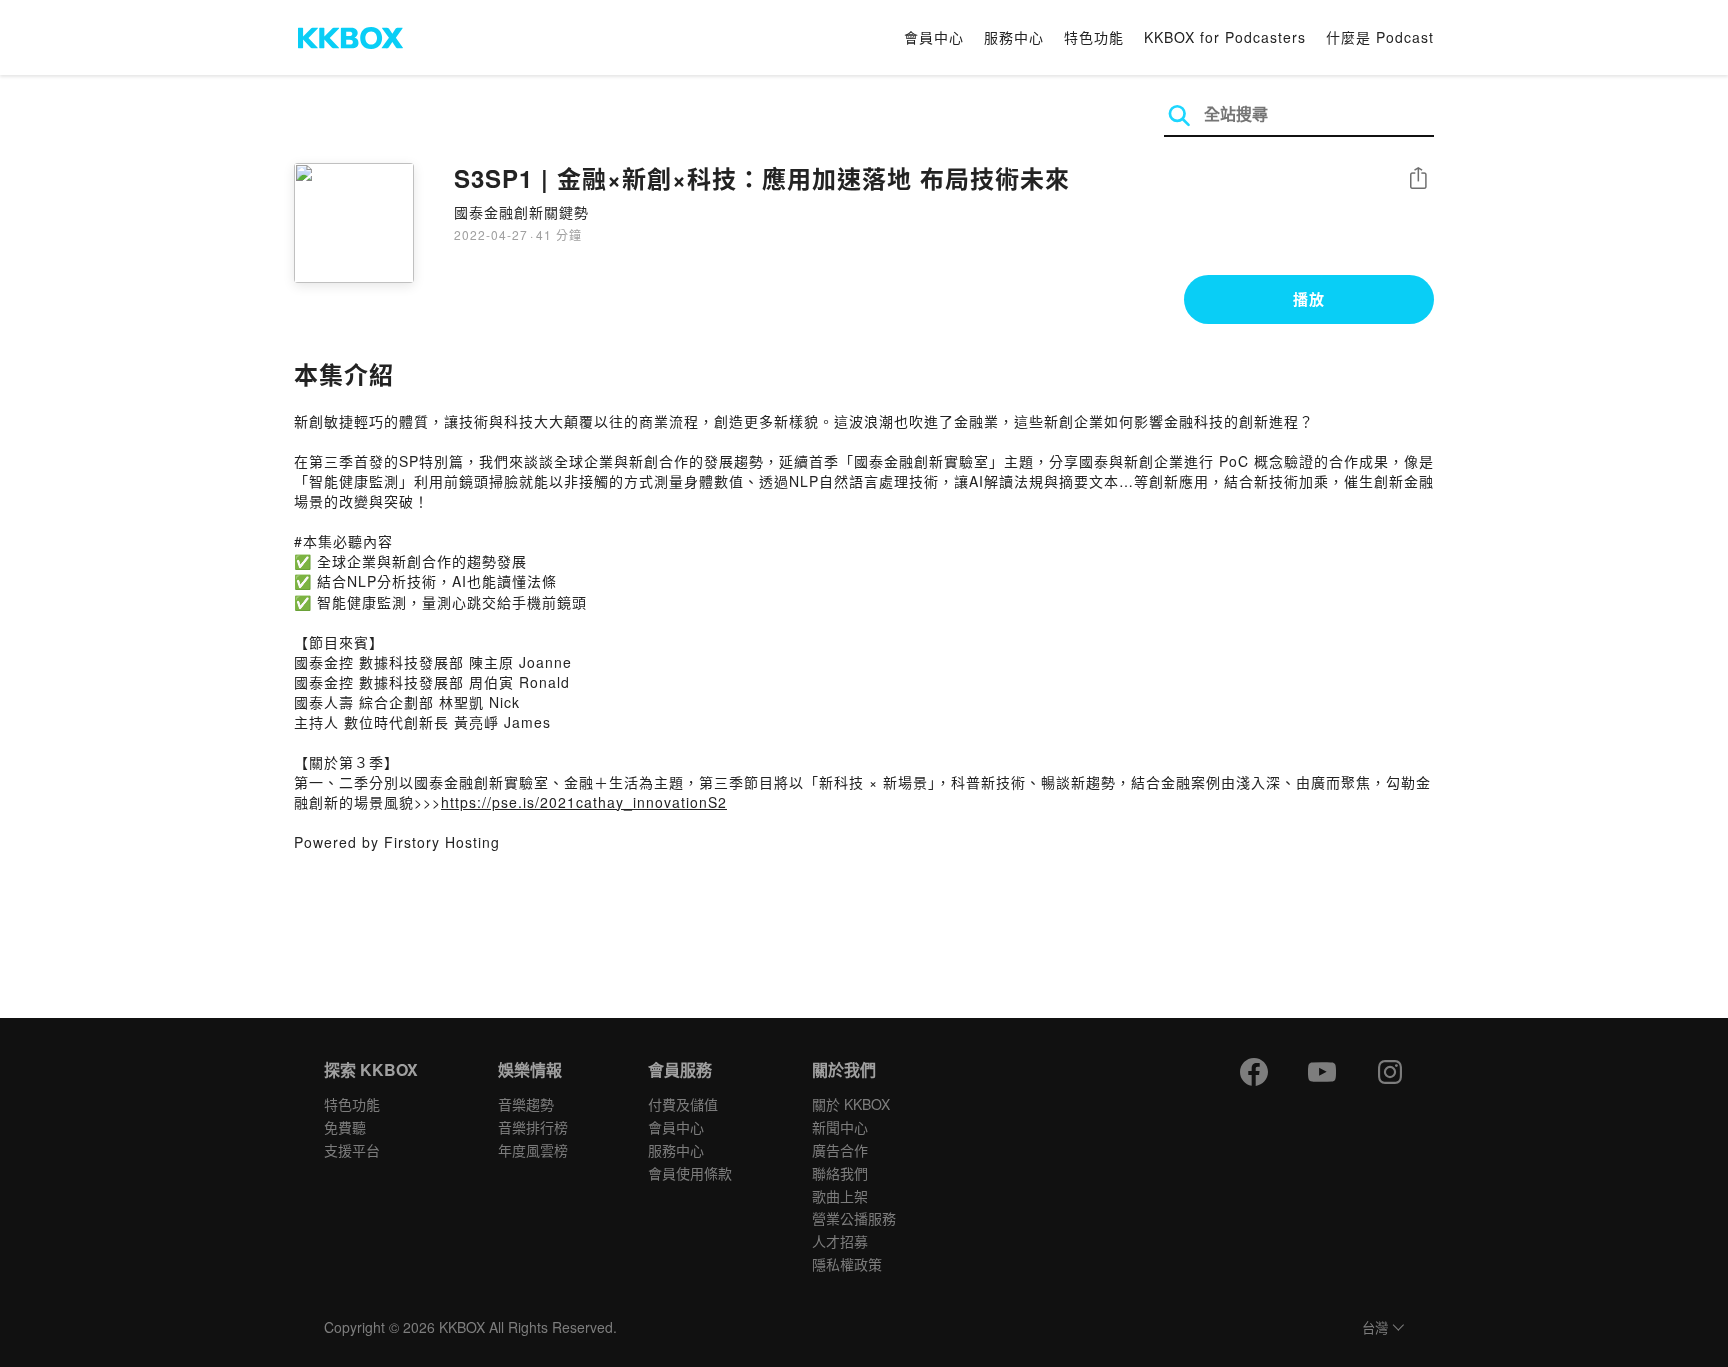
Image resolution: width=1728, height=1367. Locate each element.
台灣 (1375, 1328)
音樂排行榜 (533, 1127)
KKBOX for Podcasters (1225, 37)
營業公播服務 (854, 1218)
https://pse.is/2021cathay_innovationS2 (584, 802)
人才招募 (840, 1241)
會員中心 (934, 37)
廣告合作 (840, 1150)
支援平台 (352, 1150)
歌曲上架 (840, 1196)
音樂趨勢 (526, 1104)
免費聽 (345, 1127)
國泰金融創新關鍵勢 (521, 212)
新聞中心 (840, 1127)
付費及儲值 (683, 1104)
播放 (1309, 299)
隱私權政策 (847, 1264)
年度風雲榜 (533, 1150)
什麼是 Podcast (1380, 37)
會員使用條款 (690, 1173)
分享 (1418, 179)
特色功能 (1094, 37)
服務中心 (1014, 37)
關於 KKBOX (851, 1104)
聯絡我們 (840, 1173)
